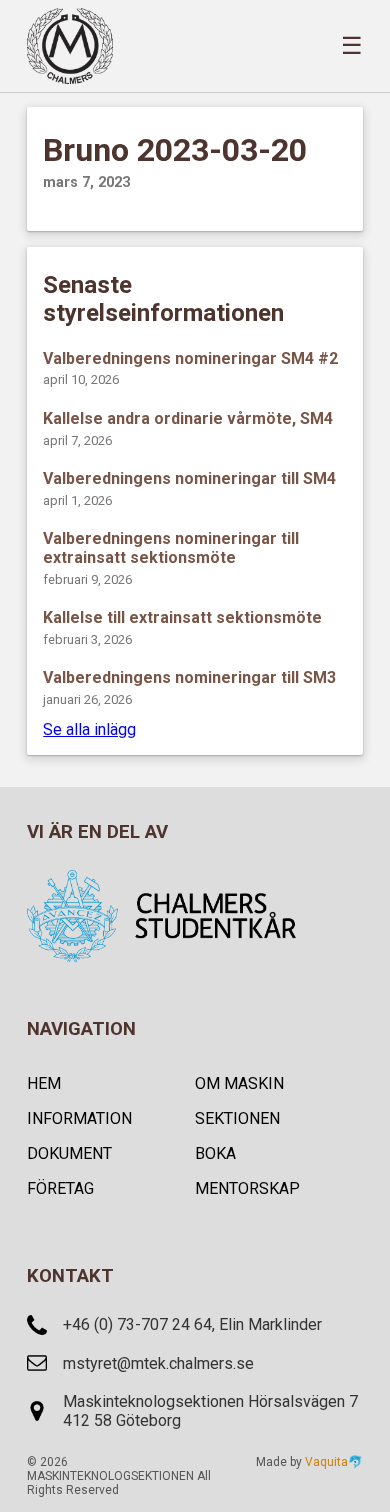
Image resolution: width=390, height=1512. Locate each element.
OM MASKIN (239, 1083)
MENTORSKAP (247, 1188)
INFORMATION (79, 1118)
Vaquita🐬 (334, 1462)
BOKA (215, 1153)
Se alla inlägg (89, 729)
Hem (44, 1083)
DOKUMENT (69, 1153)
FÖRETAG (60, 1188)
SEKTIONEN (237, 1118)
